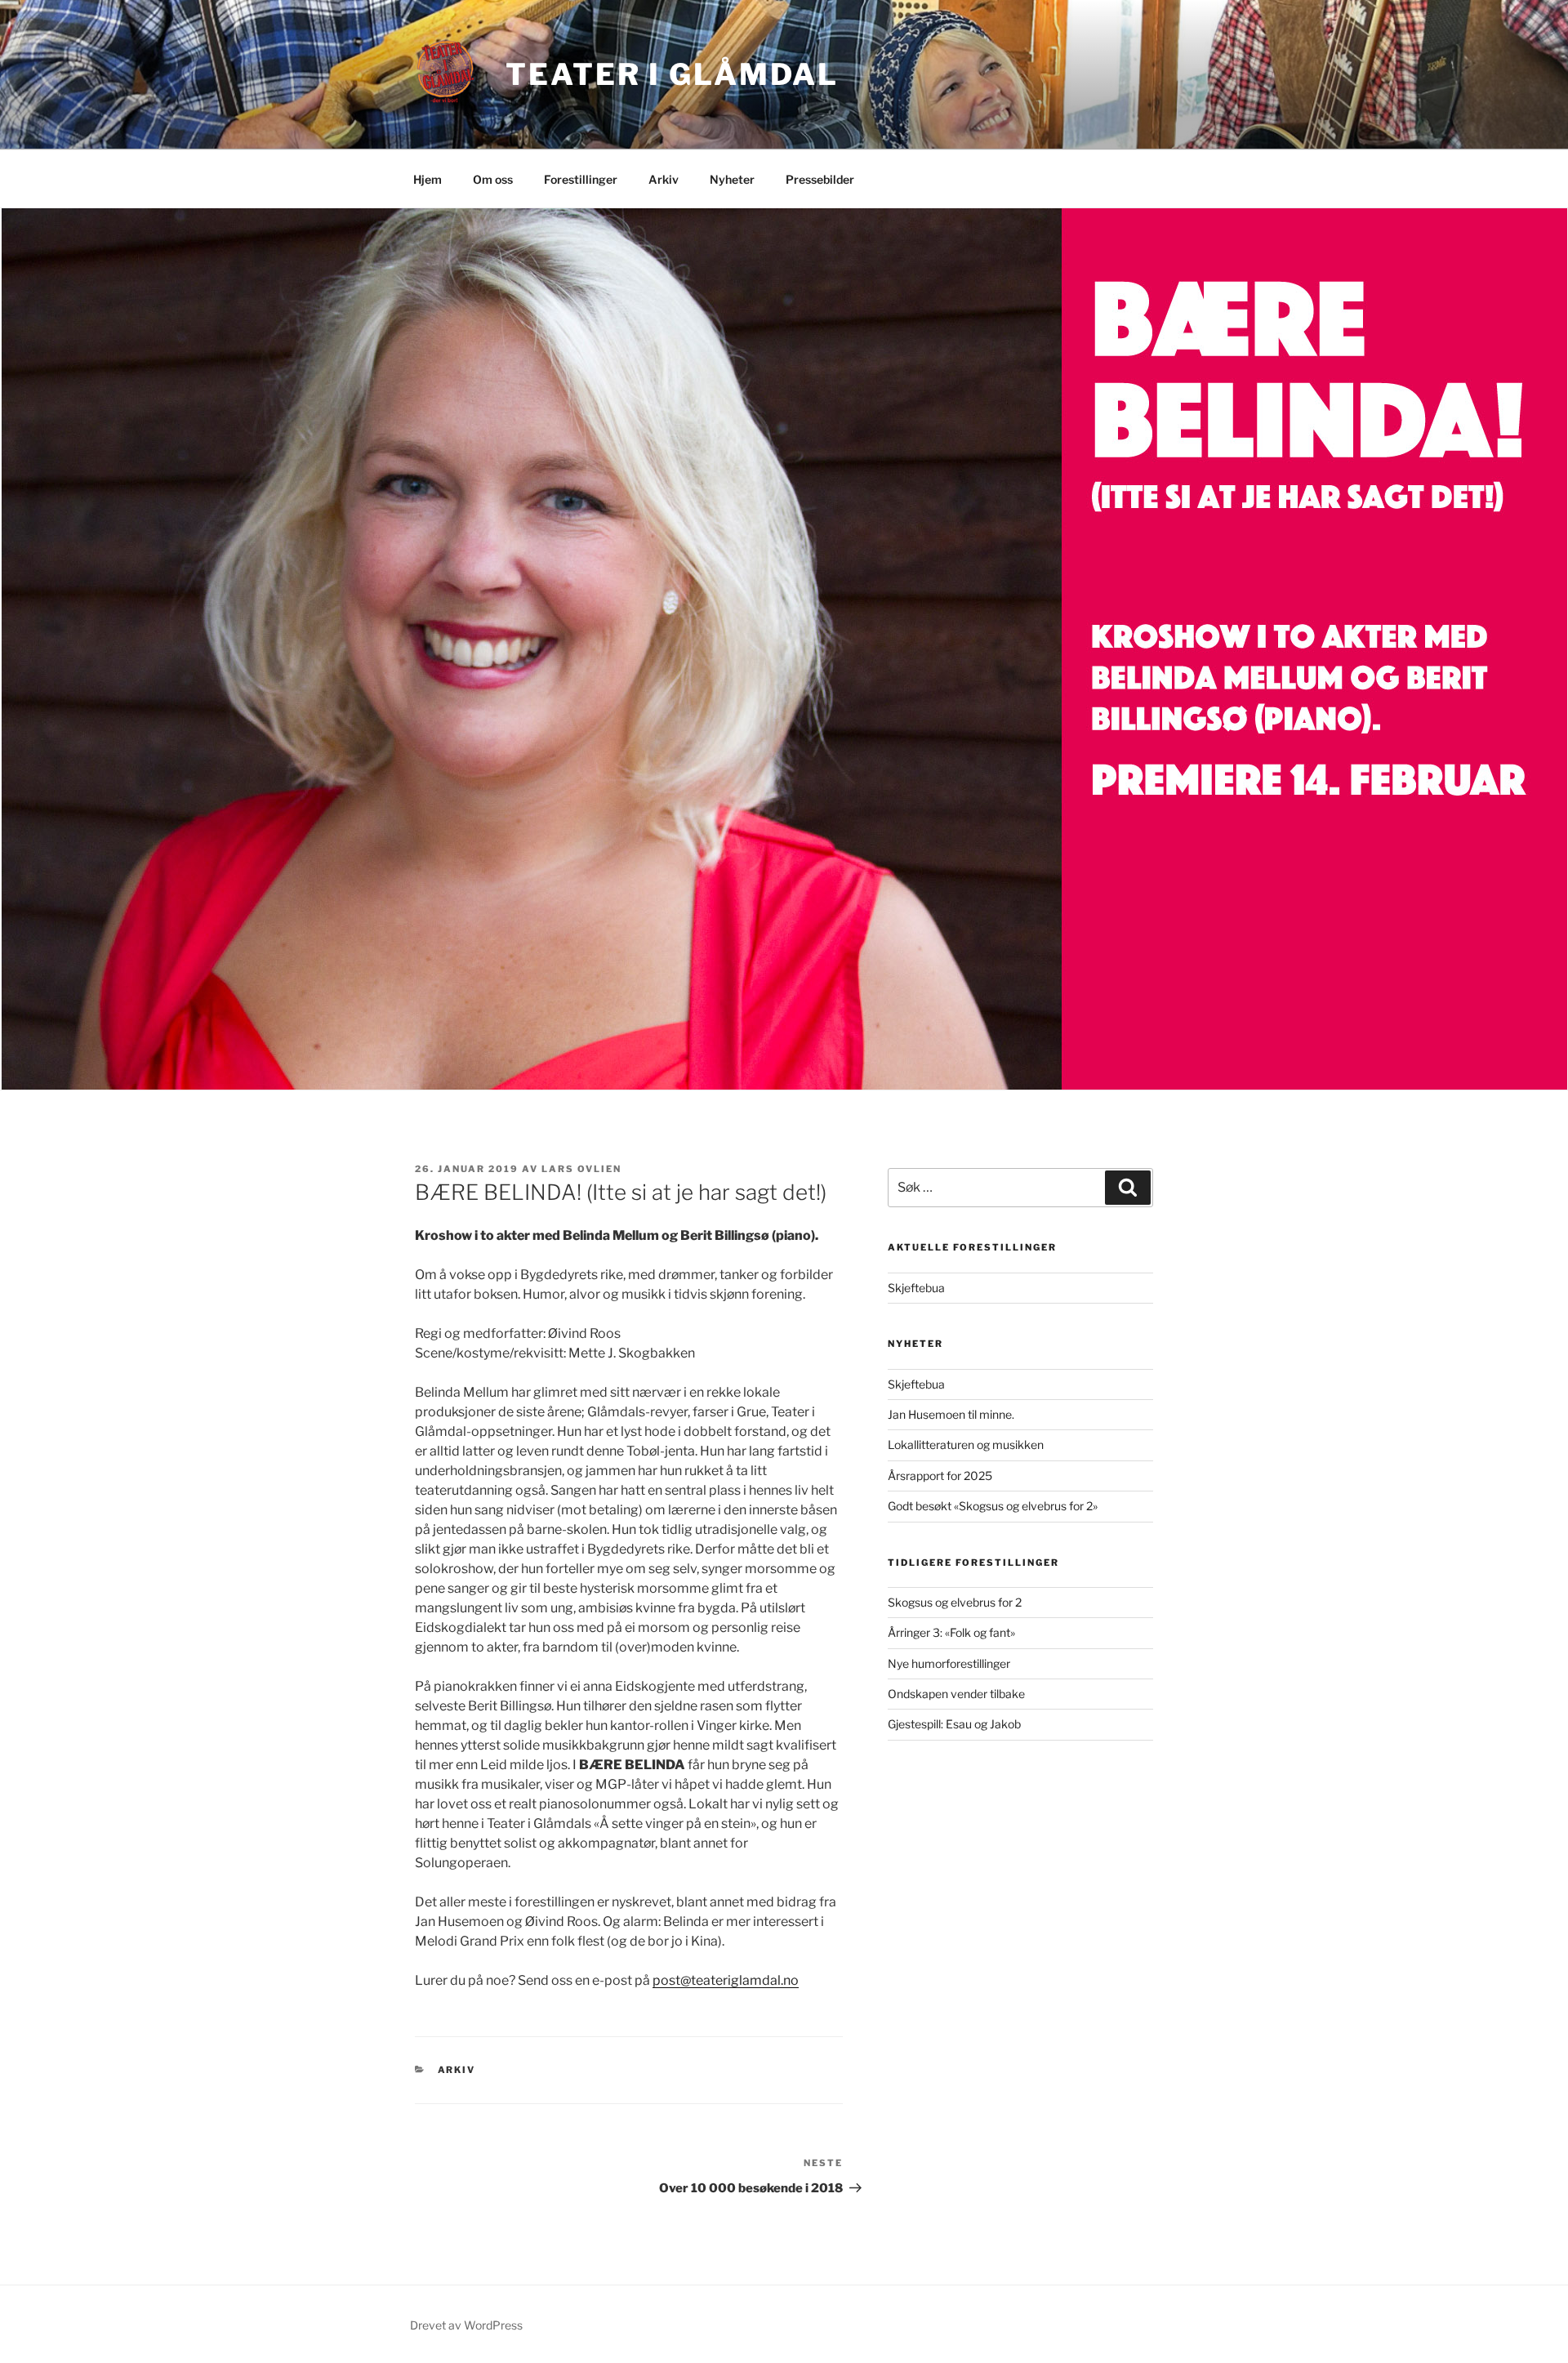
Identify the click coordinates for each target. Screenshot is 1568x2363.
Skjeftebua (916, 1288)
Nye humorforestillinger (949, 1663)
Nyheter (732, 179)
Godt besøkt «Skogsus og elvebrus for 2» (993, 1506)
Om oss (493, 179)
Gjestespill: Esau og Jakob (954, 1724)
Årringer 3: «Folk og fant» (951, 1632)
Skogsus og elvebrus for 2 (955, 1602)
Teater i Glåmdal (672, 74)
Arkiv (664, 179)
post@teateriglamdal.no (726, 1980)
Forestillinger (581, 179)
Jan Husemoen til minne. (951, 1414)
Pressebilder (820, 179)
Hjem (428, 179)
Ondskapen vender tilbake (956, 1694)
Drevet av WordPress (466, 2325)
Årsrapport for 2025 (940, 1476)
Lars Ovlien (581, 1169)
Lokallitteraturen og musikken (966, 1445)
